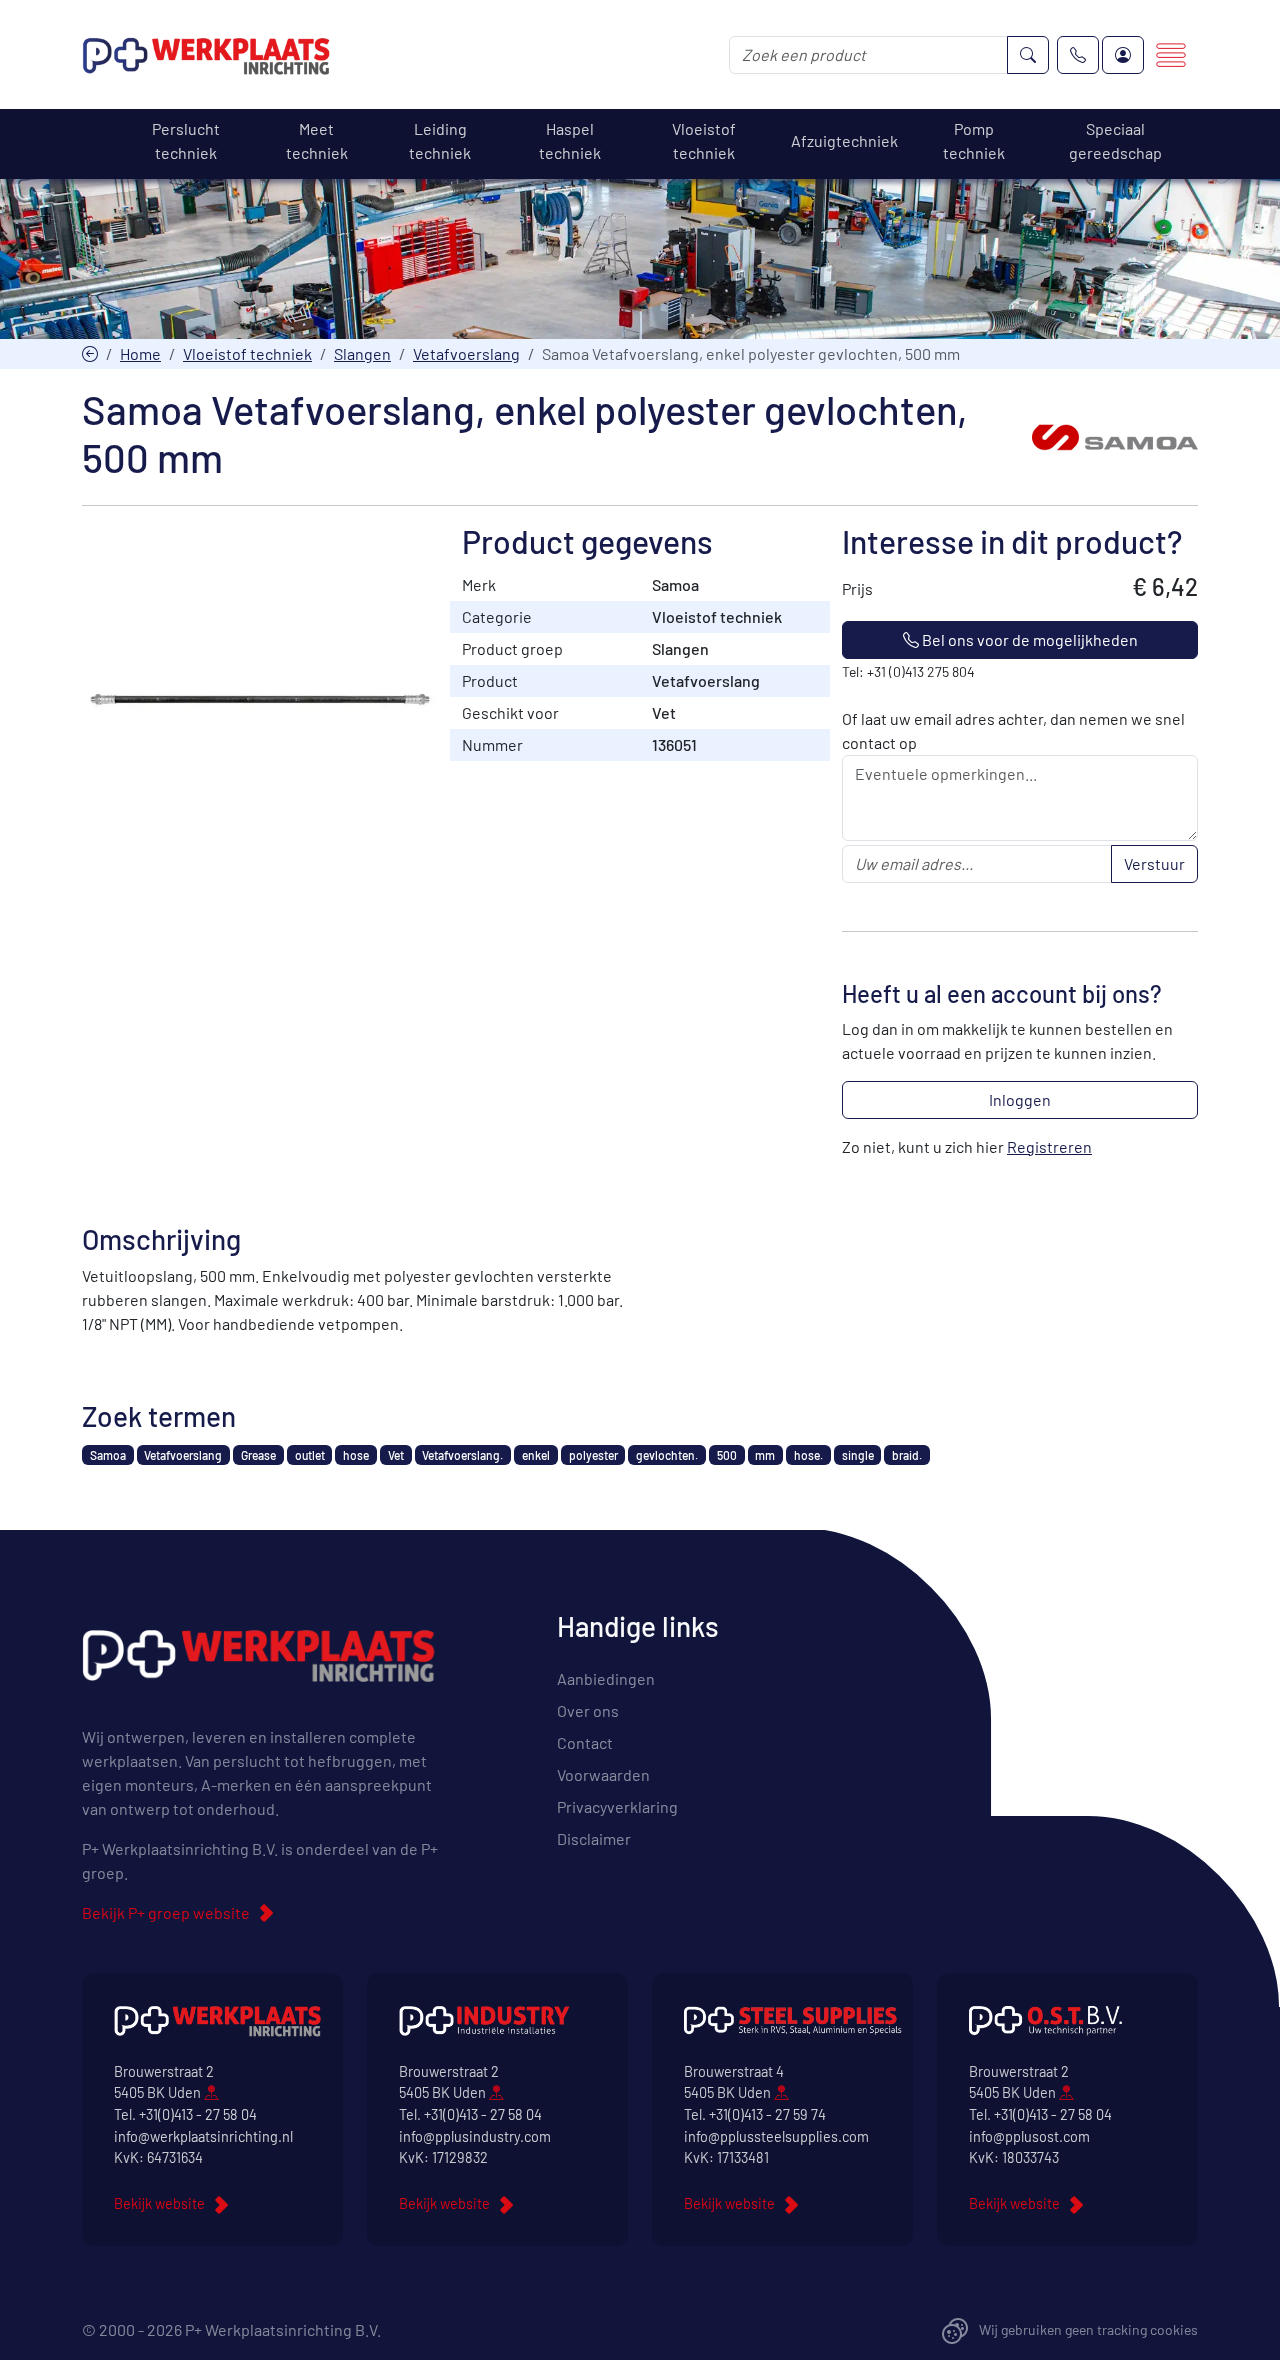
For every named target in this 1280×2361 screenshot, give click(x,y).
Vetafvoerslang (466, 353)
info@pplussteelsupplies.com (776, 2136)
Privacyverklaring (617, 1806)
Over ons (588, 1710)
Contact (585, 1742)
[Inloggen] (1123, 55)
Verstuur (1154, 863)
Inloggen (1020, 1099)
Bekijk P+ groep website (166, 1912)
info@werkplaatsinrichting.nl (203, 2136)
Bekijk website (159, 2203)
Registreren (1049, 1146)
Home (140, 353)
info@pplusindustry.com (475, 2136)
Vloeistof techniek (247, 353)
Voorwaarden (603, 1774)
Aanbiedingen (606, 1678)
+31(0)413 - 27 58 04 (198, 2114)
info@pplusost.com (1029, 2136)
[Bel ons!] (1078, 55)
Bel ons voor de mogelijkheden (1028, 639)
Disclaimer (594, 1838)
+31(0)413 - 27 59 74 (767, 2114)
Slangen (362, 353)
